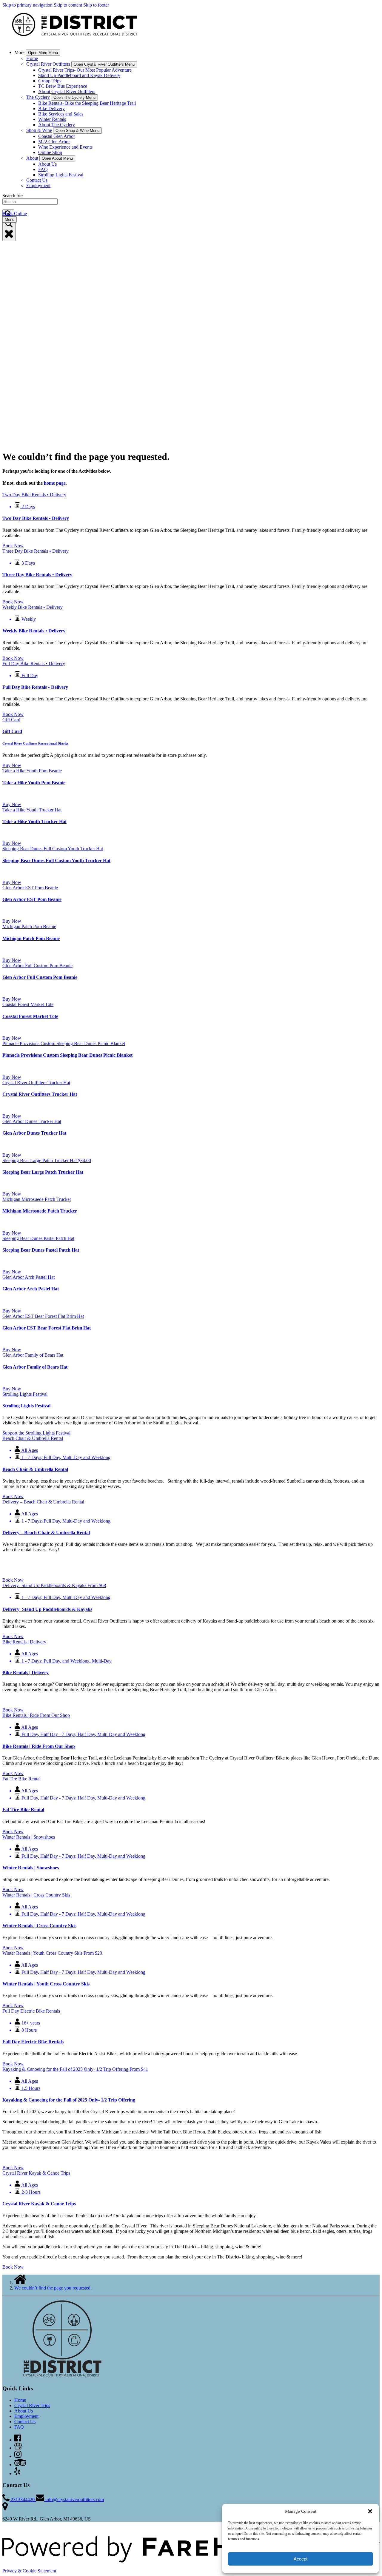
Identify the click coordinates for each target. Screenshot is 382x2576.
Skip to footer (96, 5)
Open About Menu (57, 158)
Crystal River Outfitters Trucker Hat (40, 1094)
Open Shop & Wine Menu (77, 131)
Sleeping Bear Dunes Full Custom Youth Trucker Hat (56, 861)
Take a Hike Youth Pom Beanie (34, 783)
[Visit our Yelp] (17, 2473)
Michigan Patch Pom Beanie (31, 938)
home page (55, 483)
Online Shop (50, 152)
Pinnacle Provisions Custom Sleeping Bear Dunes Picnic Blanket (67, 1055)
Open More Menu (43, 53)
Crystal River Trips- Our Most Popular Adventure (85, 70)
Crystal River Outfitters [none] (48, 64)
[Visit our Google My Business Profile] (18, 2448)
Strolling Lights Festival (61, 175)
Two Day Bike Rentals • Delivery (36, 518)
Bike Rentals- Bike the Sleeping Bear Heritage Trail (87, 103)
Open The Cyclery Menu (74, 97)
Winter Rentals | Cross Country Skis (39, 1926)
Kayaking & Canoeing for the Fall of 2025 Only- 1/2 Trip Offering (69, 2100)
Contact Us (37, 180)
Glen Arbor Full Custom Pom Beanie (40, 977)
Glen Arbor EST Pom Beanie (32, 899)
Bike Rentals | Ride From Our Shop (39, 1746)
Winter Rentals (52, 119)
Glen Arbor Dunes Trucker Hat (34, 1133)
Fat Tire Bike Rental (23, 1809)
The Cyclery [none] (38, 97)
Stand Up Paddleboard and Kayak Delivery (79, 75)
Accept (301, 2559)
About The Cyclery (57, 125)
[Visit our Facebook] (18, 2440)
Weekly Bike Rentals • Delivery (34, 631)
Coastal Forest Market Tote (30, 1016)
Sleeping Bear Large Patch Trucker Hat (43, 1172)
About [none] (32, 158)
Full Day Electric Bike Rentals (33, 2042)
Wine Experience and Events (65, 147)
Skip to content (68, 5)
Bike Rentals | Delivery (26, 1673)
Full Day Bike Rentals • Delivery (35, 687)
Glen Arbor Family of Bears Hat (35, 1367)
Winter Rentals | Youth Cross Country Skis (46, 1984)
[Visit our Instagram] (18, 2456)
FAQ (43, 169)
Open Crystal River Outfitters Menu (104, 64)
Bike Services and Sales (61, 114)
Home (32, 58)
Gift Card (12, 731)
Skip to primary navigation (27, 5)
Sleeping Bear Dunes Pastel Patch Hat (41, 1250)
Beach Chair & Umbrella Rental (35, 1469)
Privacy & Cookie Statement (29, 2571)
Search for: (13, 196)
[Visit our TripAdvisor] (20, 2465)
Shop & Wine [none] (39, 130)
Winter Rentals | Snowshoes (31, 1868)
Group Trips (50, 81)
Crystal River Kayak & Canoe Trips (39, 2204)
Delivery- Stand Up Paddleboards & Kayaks (47, 1609)
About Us (47, 164)
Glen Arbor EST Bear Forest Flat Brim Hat (47, 1328)
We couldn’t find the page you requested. (53, 2288)
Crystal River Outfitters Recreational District (35, 743)
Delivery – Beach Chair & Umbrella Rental (46, 1533)
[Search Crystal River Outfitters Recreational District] (9, 230)
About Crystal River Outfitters (67, 91)
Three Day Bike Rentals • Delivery (37, 575)
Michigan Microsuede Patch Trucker (40, 1211)
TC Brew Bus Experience (63, 86)
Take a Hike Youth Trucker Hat (34, 821)
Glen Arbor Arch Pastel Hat (31, 1289)
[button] (370, 2511)
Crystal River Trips (32, 2405)
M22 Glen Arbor (54, 142)
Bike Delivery (51, 108)
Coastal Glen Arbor (57, 136)
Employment (38, 185)
